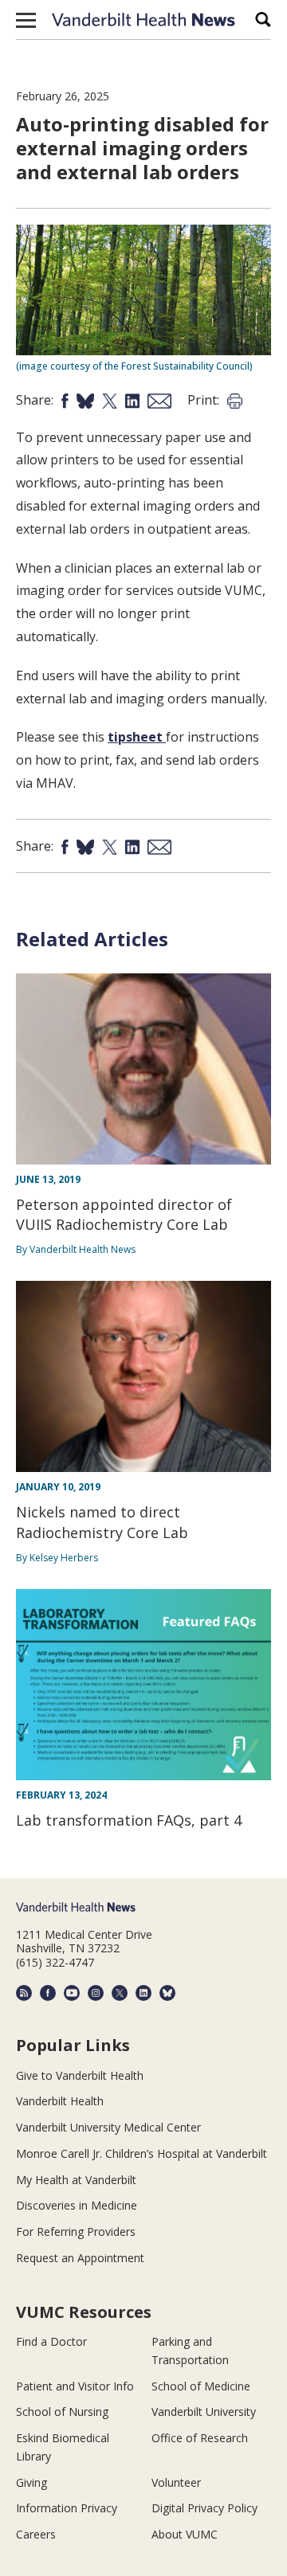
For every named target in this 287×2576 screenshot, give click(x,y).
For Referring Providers (76, 2231)
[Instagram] (96, 1993)
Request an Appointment (80, 2258)
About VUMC (185, 2534)
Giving (31, 2482)
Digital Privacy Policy (204, 2508)
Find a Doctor (51, 2341)
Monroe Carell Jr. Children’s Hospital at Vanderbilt (142, 2153)
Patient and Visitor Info (75, 2386)
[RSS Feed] (24, 1993)
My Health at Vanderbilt (76, 2180)
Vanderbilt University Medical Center (108, 2127)
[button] (26, 20)
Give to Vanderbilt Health (80, 2075)
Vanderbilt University (204, 2412)
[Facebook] (48, 1993)
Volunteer (176, 2482)
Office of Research (200, 2438)
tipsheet (137, 737)
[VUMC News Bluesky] (167, 1993)
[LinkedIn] (143, 1993)
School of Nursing (62, 2412)
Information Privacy (67, 2508)
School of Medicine (201, 2386)
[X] (120, 1993)
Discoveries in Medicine (77, 2205)
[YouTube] (72, 1993)
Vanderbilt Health (60, 2101)
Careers (36, 2534)
